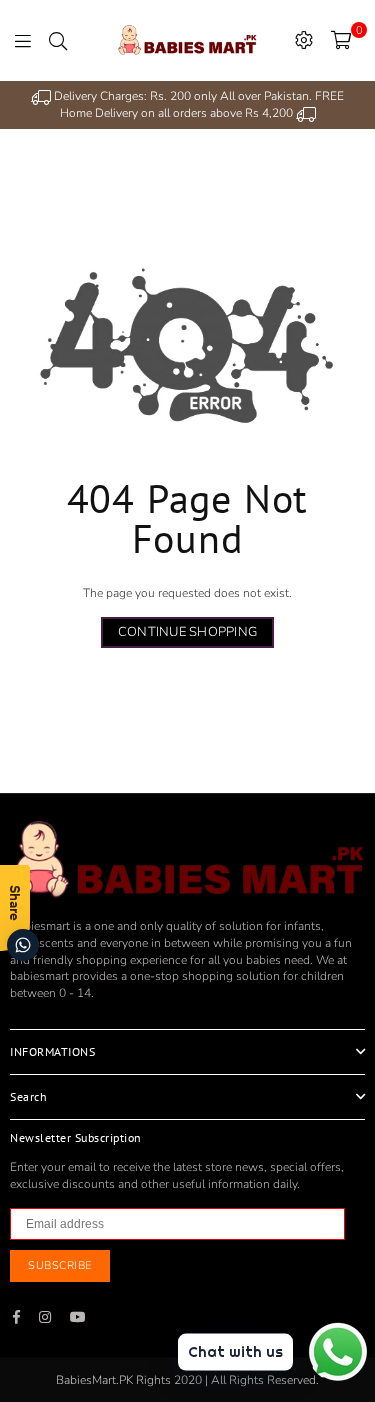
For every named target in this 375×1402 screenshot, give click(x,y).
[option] (187, 105)
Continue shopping (187, 632)
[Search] (58, 40)
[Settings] (304, 40)
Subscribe (60, 1265)
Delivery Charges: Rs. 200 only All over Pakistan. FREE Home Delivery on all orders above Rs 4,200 (197, 104)
